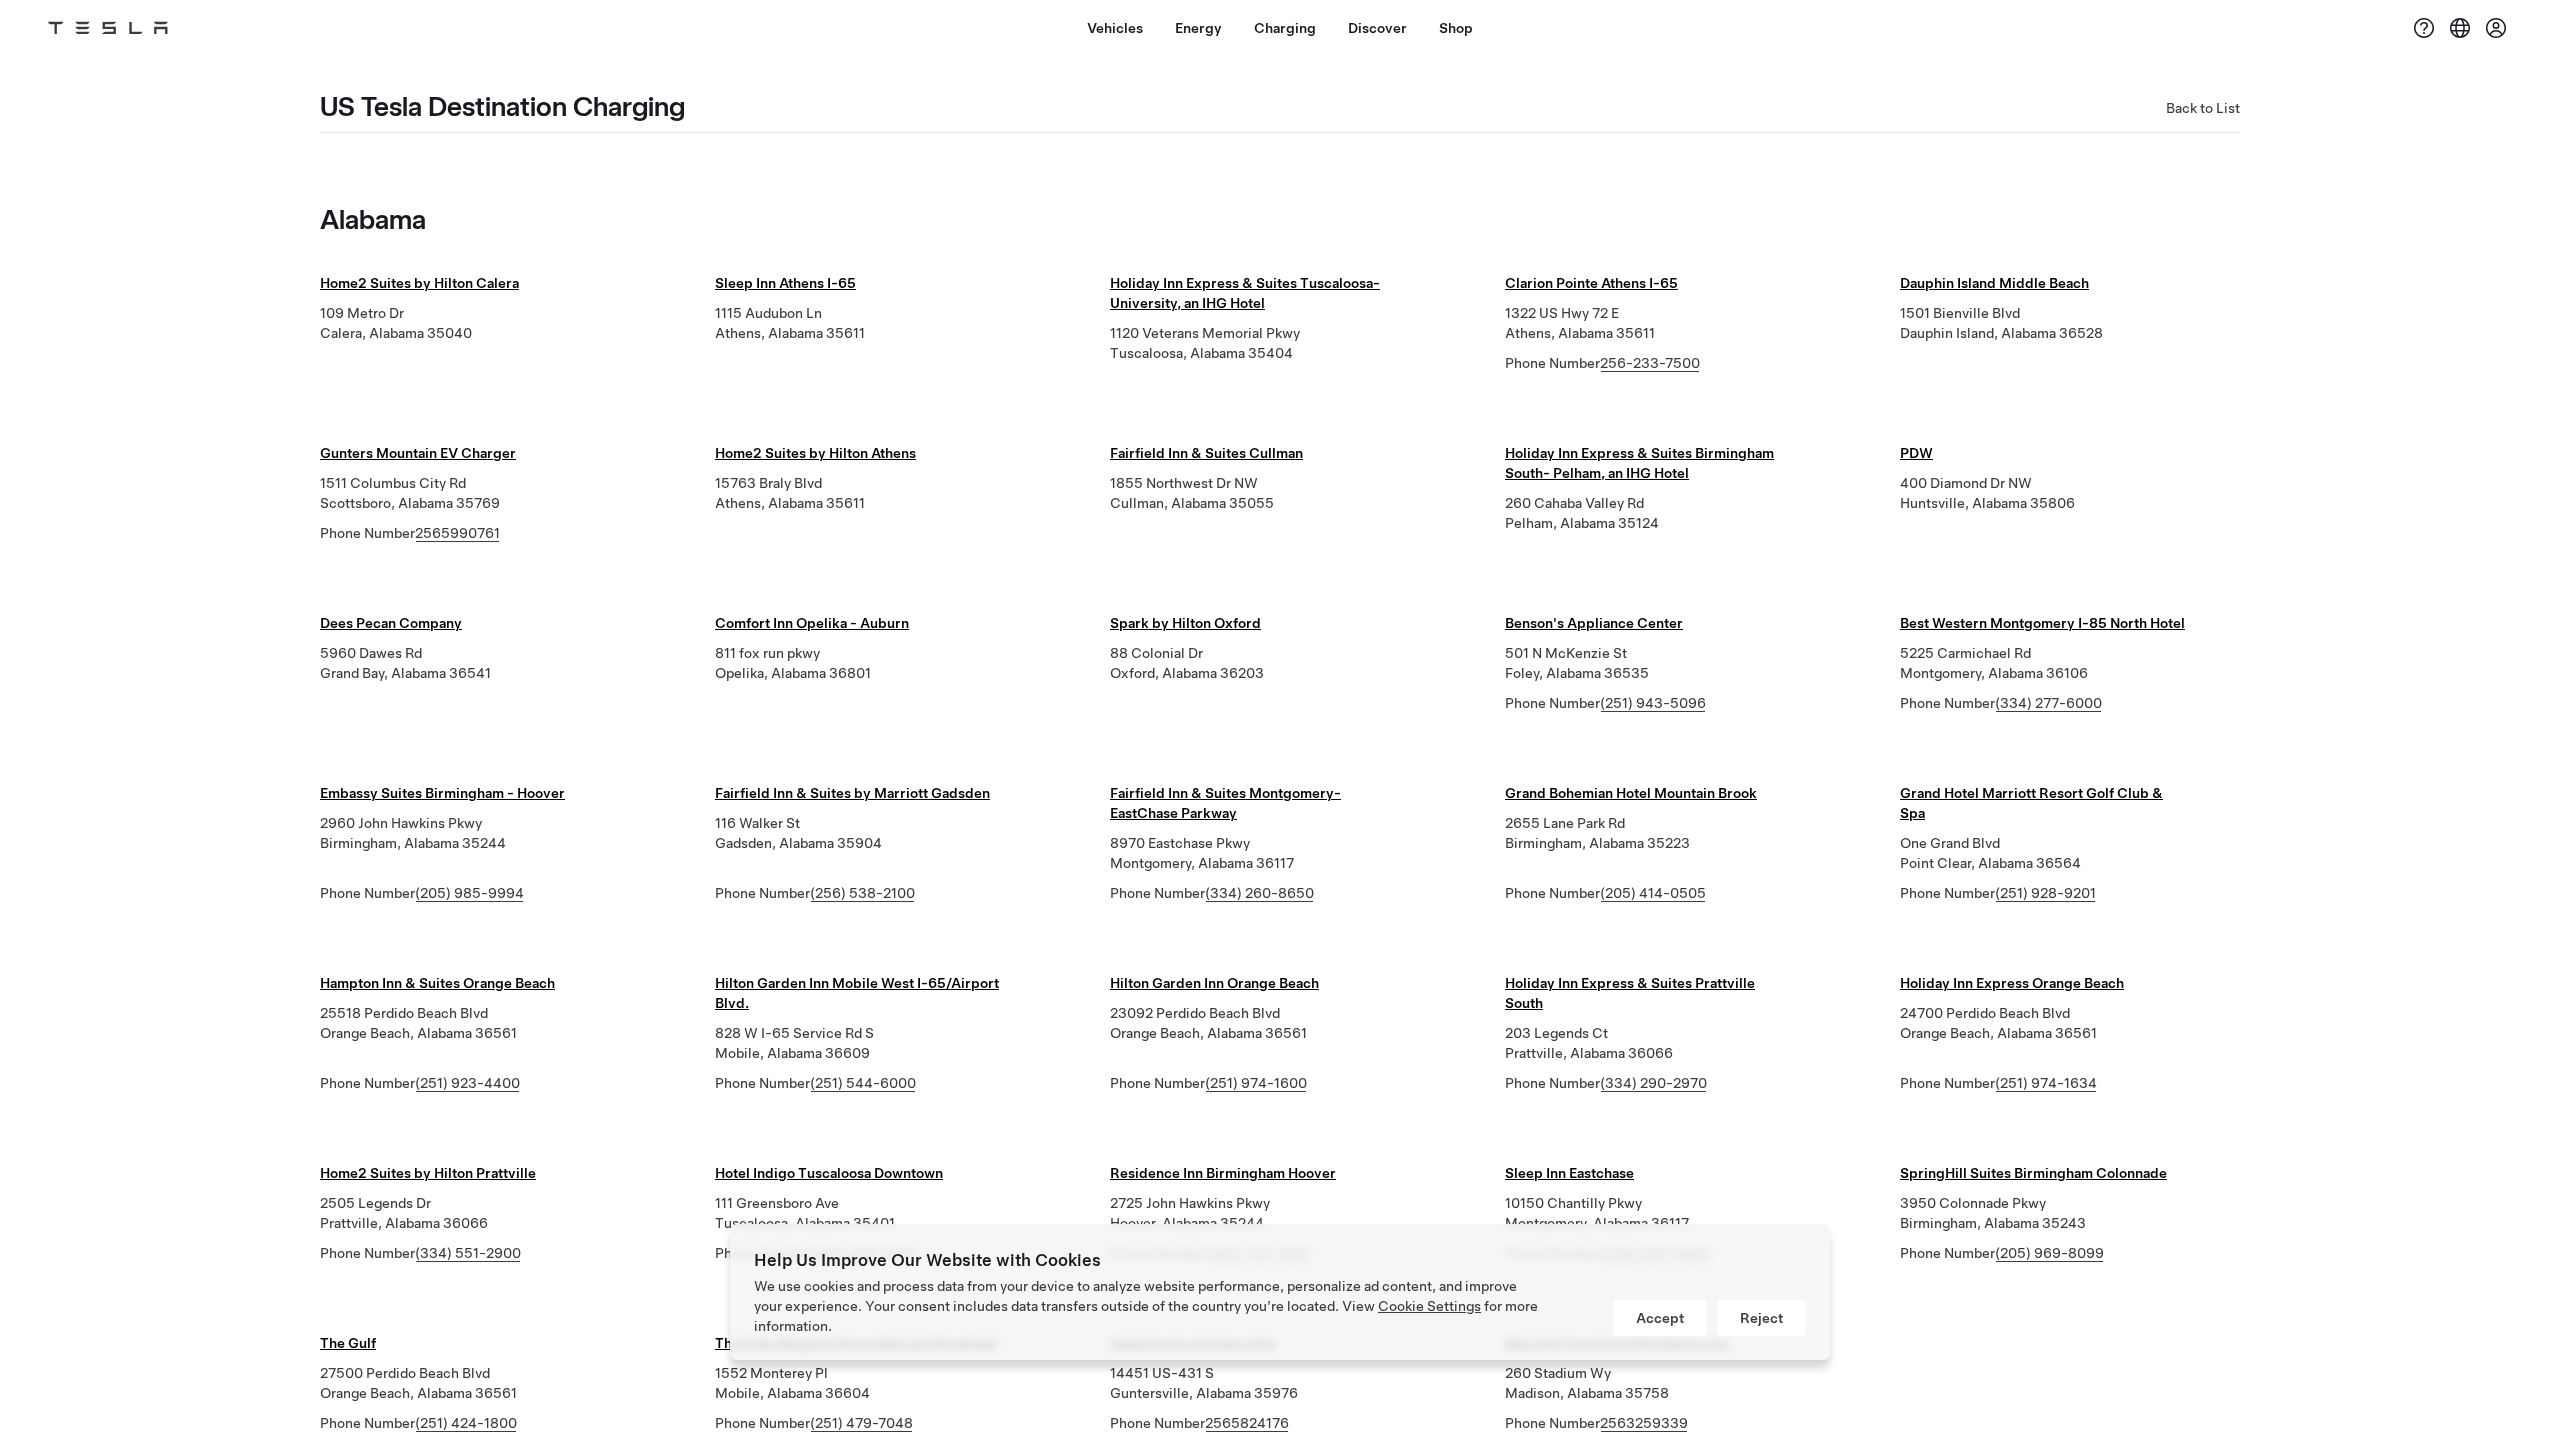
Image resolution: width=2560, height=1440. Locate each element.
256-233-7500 (1650, 363)
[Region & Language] (2460, 28)
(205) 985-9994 (469, 893)
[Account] (2496, 28)
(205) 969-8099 (2049, 1253)
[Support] (2424, 28)
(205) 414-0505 (1653, 893)
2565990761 (457, 533)
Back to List (2203, 108)
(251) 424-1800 (466, 1423)
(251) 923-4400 (467, 1083)
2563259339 (1644, 1423)
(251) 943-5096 (1653, 703)
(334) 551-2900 (468, 1253)
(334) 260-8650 (1259, 893)
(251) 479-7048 (861, 1423)
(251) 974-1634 (2046, 1083)
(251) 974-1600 (1256, 1083)
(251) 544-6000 (863, 1083)
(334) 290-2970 (1653, 1083)
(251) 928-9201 (2045, 893)
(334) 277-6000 (2048, 703)
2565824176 (1247, 1423)
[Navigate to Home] (108, 28)
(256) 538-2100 (862, 893)
